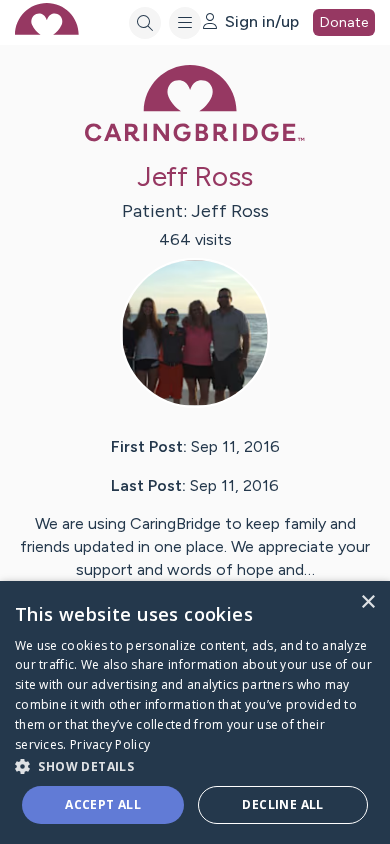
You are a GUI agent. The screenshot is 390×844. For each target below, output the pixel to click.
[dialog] (195, 712)
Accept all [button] (103, 804)
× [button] (367, 602)
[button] (195, 765)
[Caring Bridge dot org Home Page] (195, 137)
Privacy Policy (110, 744)
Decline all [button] (282, 804)
